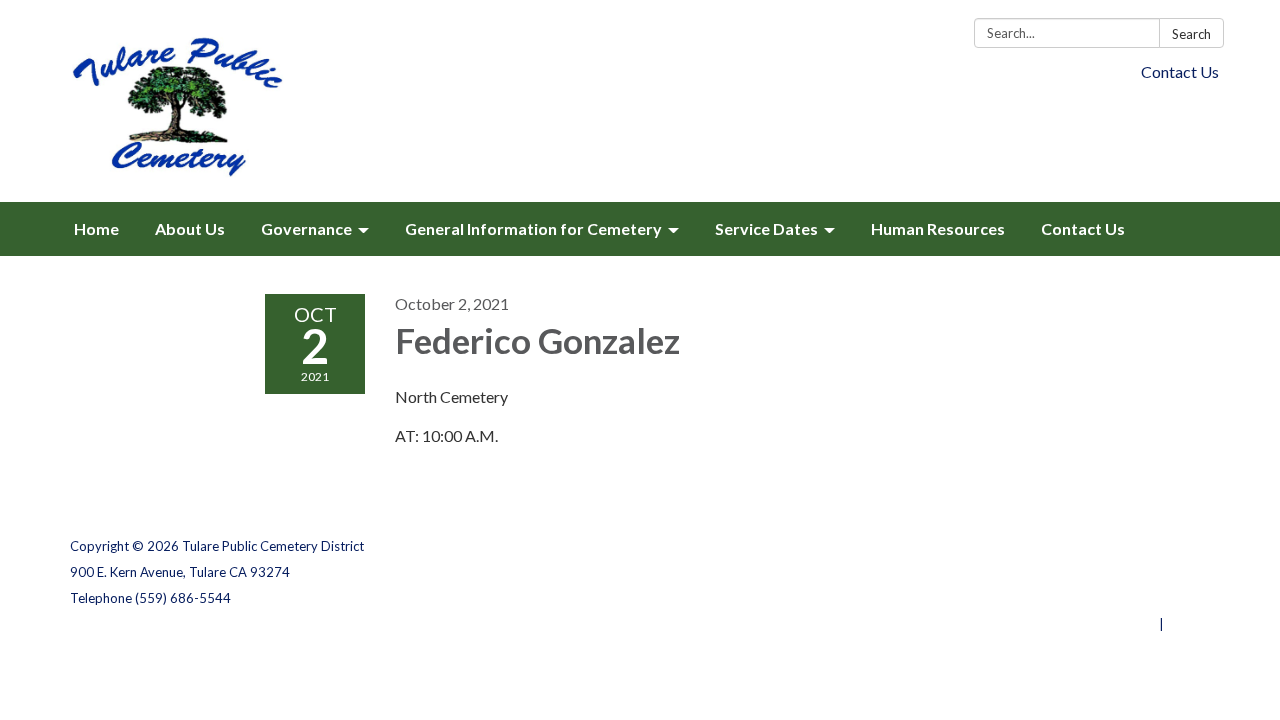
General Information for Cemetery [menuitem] (533, 228)
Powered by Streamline (1082, 624)
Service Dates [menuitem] (766, 228)
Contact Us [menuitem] (1083, 228)
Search (1191, 34)
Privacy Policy (1166, 546)
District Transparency (1140, 572)
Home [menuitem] (96, 228)
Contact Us (1180, 71)
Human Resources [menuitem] (938, 228)
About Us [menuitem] (190, 228)
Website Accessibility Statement (1104, 598)
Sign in (1188, 624)
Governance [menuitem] (306, 228)
